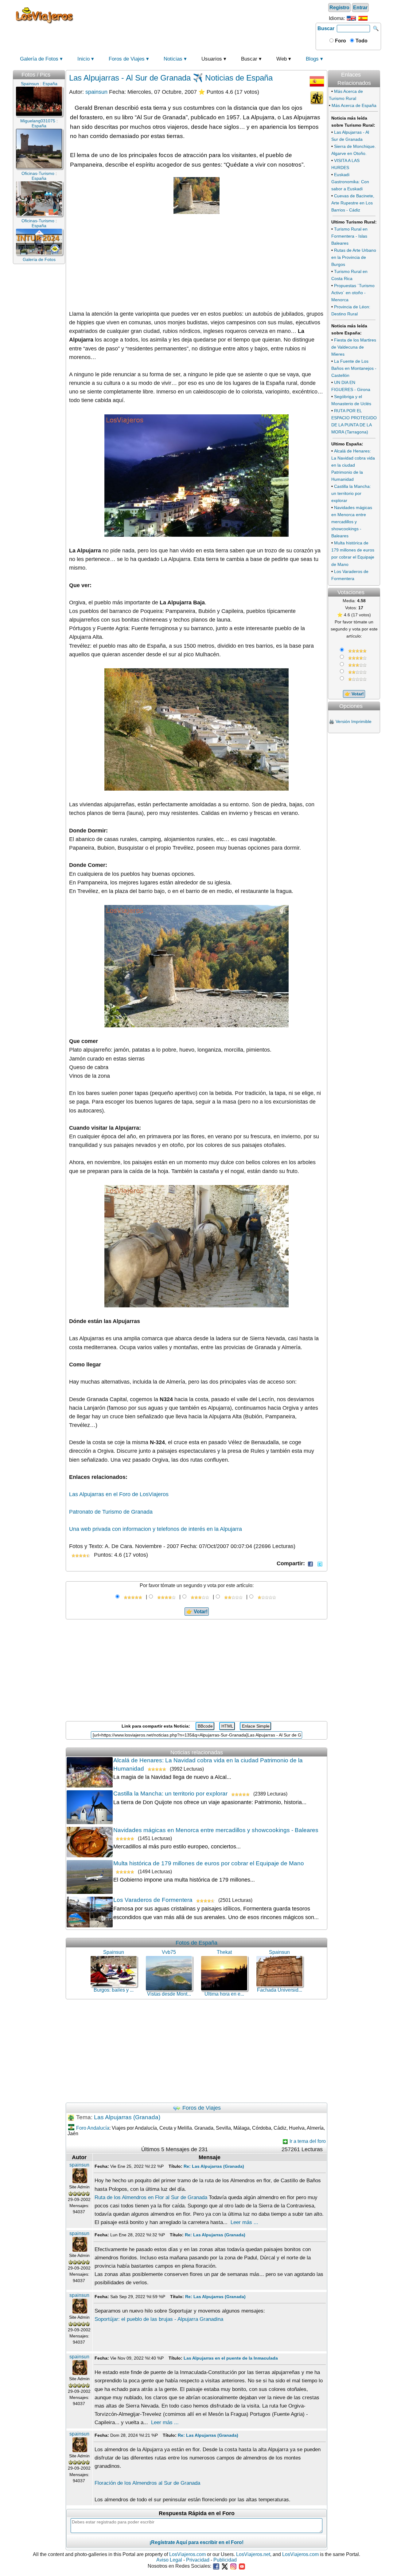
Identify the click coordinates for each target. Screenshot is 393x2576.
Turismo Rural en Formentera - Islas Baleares (349, 236)
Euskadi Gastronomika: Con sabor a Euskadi (350, 182)
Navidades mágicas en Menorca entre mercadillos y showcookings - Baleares (216, 1830)
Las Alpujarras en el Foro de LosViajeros (119, 1494)
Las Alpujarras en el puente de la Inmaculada (231, 2358)
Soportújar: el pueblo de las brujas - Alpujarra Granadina (159, 2319)
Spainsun (114, 1952)
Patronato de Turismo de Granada (111, 1512)
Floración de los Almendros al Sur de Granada (147, 2483)
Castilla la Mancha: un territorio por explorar (170, 1794)
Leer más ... (244, 2222)
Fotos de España (196, 1943)
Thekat (224, 1952)
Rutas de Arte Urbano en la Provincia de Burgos (354, 257)
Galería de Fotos (39, 59)
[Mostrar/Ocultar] (379, 68)
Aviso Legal (169, 2560)
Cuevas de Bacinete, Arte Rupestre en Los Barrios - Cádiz (353, 203)
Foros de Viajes (127, 59)
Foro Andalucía (93, 2128)
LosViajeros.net (253, 2554)
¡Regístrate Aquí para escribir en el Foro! (196, 2542)
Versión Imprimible (354, 721)
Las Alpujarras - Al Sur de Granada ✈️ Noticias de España (171, 78)
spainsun (96, 92)
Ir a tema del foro (307, 2141)
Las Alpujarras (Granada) (127, 2117)
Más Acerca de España (354, 105)
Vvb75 (169, 1952)
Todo (361, 41)
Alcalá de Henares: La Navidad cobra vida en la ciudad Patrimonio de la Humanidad (353, 465)
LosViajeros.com (187, 2554)
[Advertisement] (196, 15)
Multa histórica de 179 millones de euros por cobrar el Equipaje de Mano (209, 1863)
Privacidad (198, 2560)
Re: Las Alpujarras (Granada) (214, 2166)
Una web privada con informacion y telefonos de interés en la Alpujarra (156, 1529)
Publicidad (225, 2560)
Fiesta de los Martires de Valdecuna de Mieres (354, 347)
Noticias (173, 59)
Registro (339, 8)
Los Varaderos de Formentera (153, 1900)
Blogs (312, 59)
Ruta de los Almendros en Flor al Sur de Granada (151, 2197)
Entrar (360, 8)
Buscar (326, 28)
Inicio (84, 59)
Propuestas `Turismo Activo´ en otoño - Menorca (353, 293)
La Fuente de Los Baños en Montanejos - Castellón (354, 368)
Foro (340, 41)
